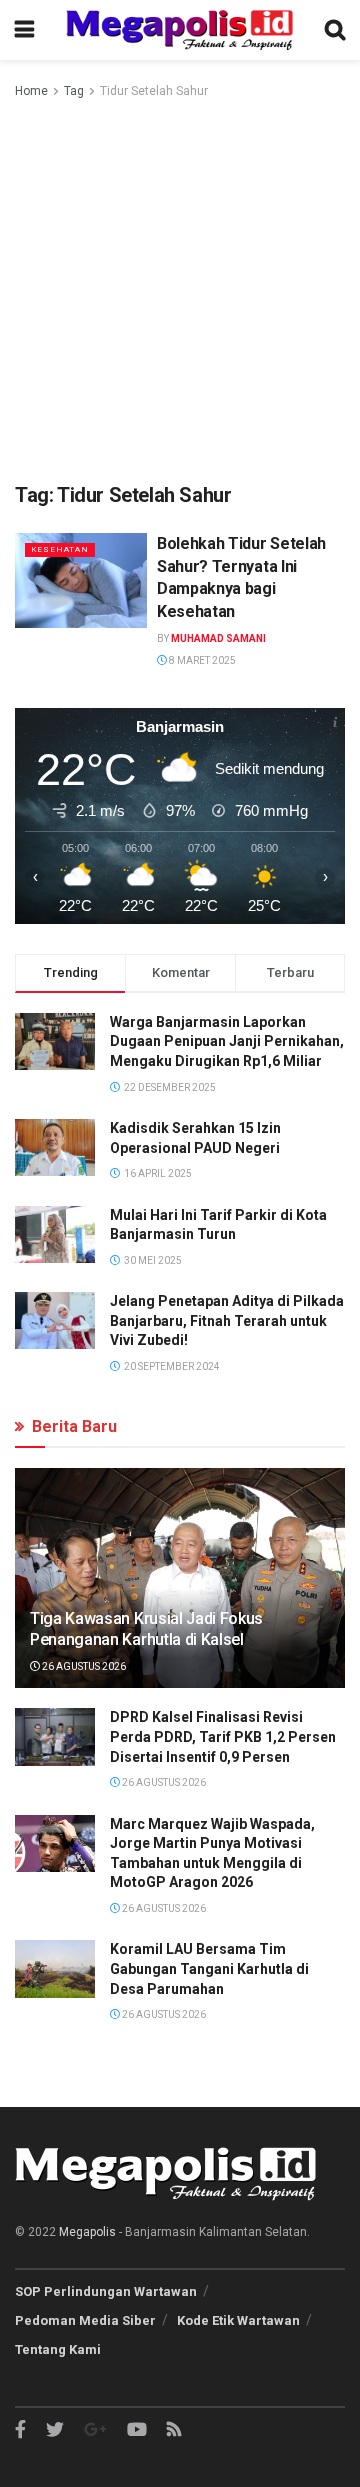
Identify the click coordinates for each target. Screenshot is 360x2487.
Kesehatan (60, 549)
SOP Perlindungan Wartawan (106, 2291)
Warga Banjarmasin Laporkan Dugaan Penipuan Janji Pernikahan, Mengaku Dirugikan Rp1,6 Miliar (227, 1041)
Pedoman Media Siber (85, 2320)
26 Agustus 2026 (83, 1666)
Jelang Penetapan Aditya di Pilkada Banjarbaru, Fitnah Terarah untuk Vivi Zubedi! (227, 1320)
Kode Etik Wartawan (238, 2320)
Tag (74, 91)
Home (31, 91)
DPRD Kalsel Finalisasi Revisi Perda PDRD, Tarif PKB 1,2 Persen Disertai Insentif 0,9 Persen (223, 1736)
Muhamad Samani (218, 638)
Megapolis (87, 2232)
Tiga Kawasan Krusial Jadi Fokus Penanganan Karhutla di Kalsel (146, 1629)
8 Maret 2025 (201, 660)
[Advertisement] (180, 292)
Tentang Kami (58, 2349)
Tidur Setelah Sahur (154, 91)
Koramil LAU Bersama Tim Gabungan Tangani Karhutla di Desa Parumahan (209, 1968)
